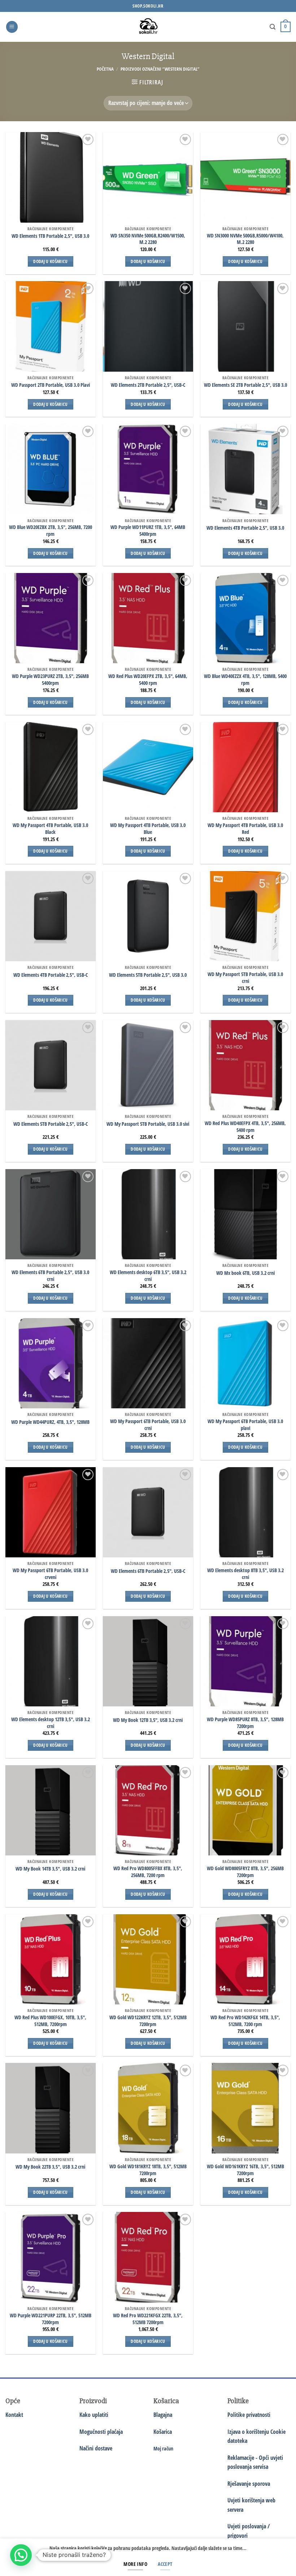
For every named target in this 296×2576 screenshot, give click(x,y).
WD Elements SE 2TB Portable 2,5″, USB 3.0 (245, 385)
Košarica (163, 2432)
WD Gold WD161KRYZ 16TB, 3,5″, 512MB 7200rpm (245, 2170)
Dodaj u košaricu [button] (51, 261)
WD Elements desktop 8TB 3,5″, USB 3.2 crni (245, 1574)
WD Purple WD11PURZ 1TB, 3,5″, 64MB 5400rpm (148, 531)
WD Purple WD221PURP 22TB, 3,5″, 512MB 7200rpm (51, 2319)
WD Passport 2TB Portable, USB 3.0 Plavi (51, 385)
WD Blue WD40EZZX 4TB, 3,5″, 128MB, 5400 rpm (245, 680)
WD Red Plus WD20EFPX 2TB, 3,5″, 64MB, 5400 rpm (148, 680)
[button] (12, 27)
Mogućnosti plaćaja (101, 2432)
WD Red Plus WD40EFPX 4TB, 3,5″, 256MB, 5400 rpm (245, 1127)
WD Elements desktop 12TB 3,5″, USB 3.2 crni (51, 1723)
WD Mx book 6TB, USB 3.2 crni (245, 1273)
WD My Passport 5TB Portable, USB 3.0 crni (245, 978)
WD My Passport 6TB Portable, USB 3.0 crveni (50, 1574)
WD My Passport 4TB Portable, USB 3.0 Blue (148, 829)
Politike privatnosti (249, 2415)
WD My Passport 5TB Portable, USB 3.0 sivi (148, 1124)
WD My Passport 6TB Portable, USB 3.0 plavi (245, 1425)
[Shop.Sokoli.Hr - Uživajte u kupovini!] (148, 27)
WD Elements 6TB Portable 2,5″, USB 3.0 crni (50, 1276)
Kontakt (14, 2415)
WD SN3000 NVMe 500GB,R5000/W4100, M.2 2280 (245, 239)
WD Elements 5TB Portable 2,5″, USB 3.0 (148, 975)
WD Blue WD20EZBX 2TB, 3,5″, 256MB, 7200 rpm (51, 531)
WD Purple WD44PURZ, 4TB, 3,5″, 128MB (50, 1422)
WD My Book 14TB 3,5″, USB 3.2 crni (50, 1869)
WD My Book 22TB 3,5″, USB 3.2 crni (50, 2167)
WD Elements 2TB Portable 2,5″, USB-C (148, 385)
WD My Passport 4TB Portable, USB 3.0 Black (50, 829)
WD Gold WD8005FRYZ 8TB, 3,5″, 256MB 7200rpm (245, 1872)
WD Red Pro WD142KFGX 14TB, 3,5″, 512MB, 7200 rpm (245, 2021)
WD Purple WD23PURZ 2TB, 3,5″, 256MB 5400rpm (50, 680)
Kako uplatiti (94, 2415)
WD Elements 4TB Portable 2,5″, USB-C (51, 975)
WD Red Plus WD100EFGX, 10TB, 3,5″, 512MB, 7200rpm (50, 2021)
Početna (105, 69)
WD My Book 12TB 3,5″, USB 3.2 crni (148, 1720)
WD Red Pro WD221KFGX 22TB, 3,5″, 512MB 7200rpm (148, 2319)
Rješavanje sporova (249, 2484)
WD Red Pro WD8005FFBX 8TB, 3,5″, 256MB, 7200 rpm (148, 1872)
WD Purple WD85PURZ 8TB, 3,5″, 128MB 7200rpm (245, 1723)
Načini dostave (96, 2448)
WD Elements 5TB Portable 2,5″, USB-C (51, 1124)
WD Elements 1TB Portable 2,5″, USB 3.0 (50, 236)
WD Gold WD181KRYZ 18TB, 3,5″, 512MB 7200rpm (148, 2170)
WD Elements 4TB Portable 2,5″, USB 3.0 (245, 528)
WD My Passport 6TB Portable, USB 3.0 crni (148, 1425)
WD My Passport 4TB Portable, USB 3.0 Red (245, 829)
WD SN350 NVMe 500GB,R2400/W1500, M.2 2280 (148, 239)
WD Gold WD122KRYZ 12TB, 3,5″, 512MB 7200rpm (148, 2021)
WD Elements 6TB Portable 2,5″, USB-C (148, 1571)
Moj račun (163, 2448)
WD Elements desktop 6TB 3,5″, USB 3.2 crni (148, 1276)
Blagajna (163, 2415)
